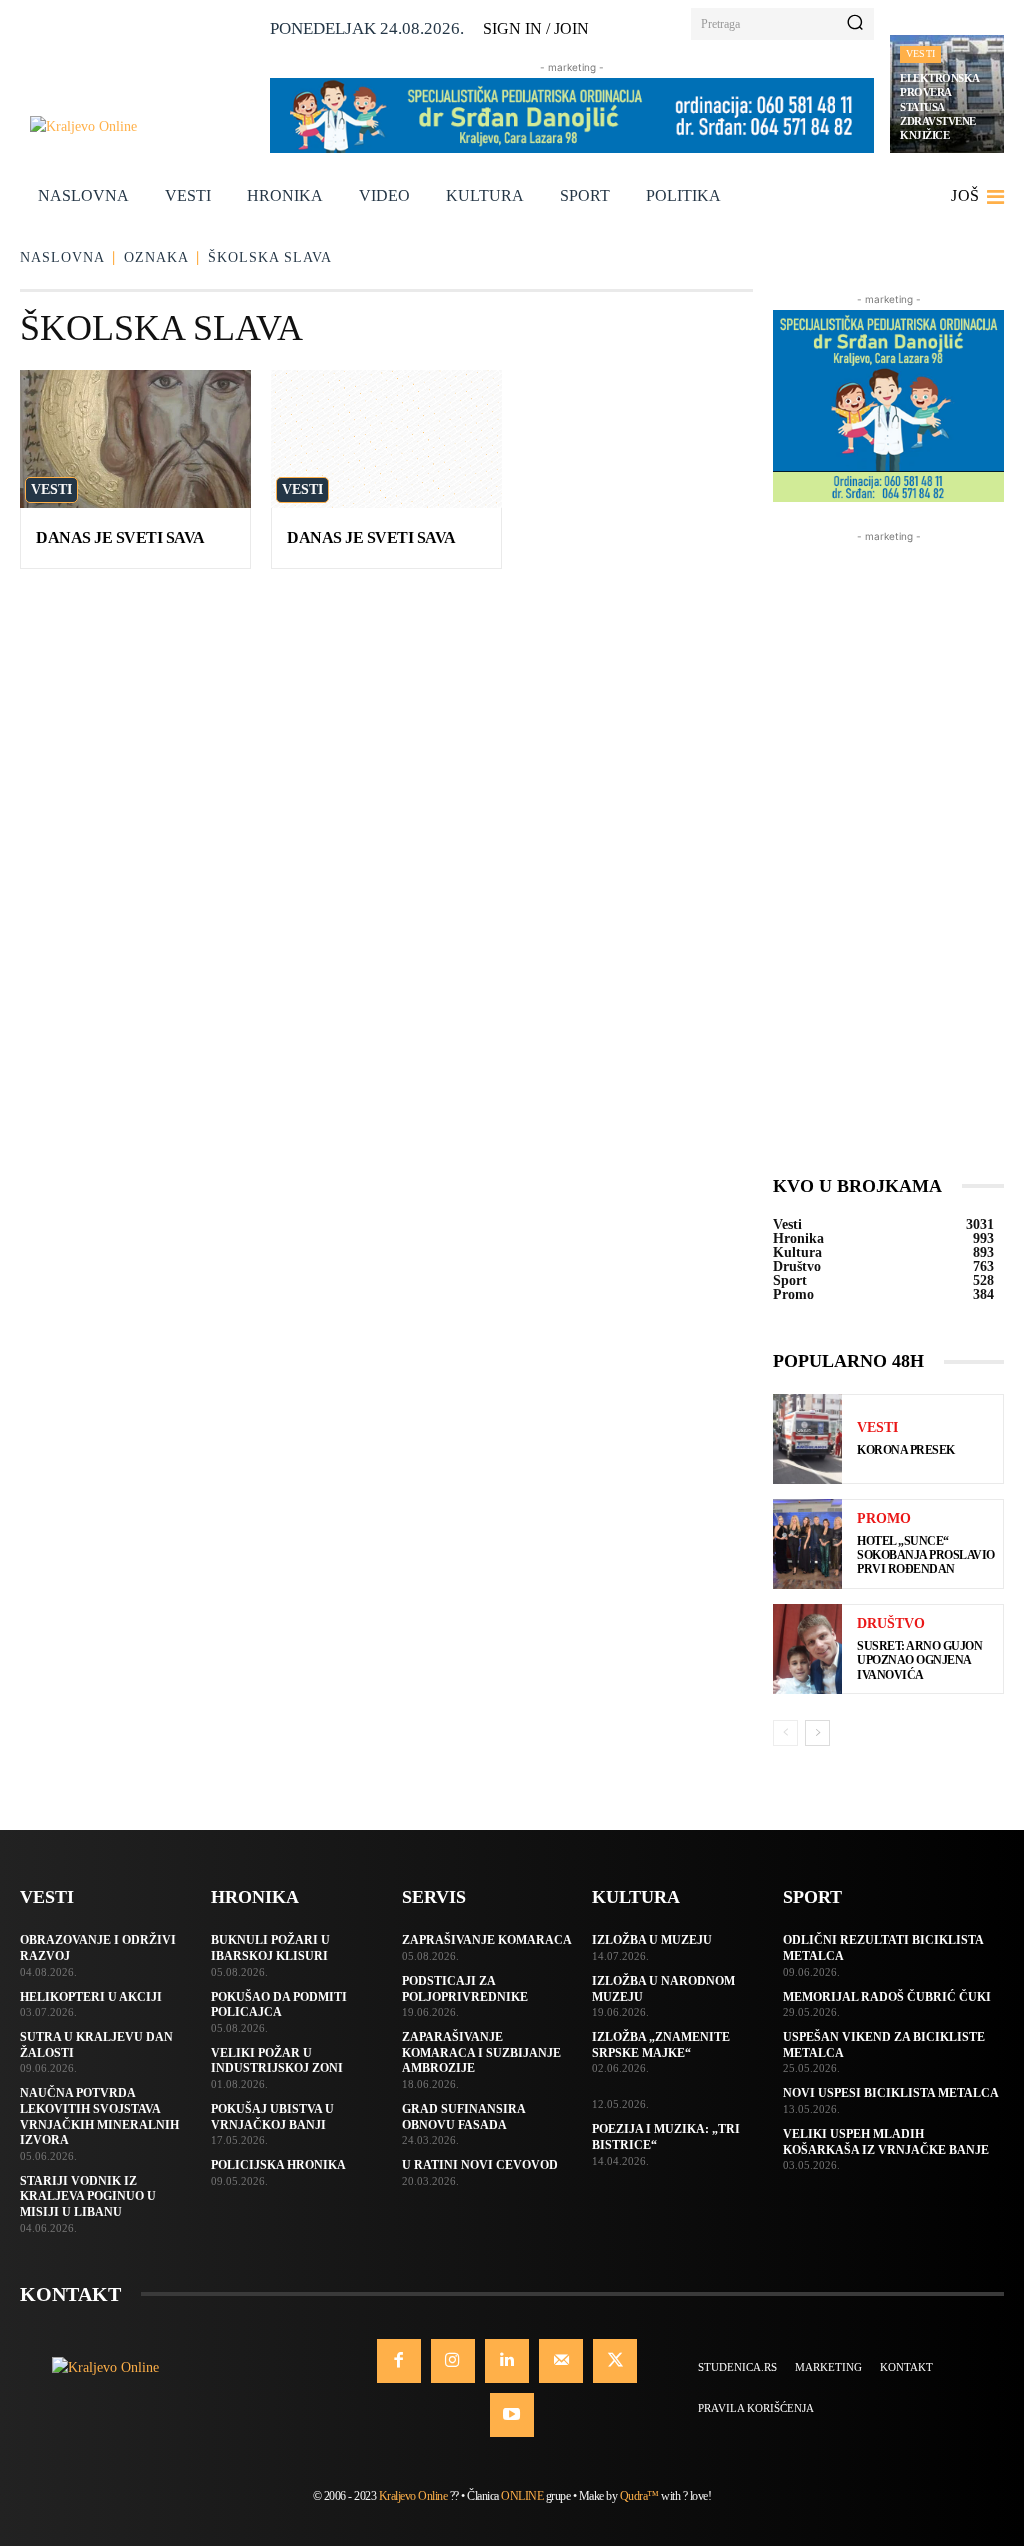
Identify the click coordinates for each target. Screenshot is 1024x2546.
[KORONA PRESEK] (807, 1439)
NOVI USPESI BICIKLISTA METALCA (891, 2093)
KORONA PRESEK (906, 1450)
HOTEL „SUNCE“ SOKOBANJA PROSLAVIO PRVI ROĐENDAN (926, 1555)
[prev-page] (785, 1733)
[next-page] (817, 1733)
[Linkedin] (507, 2361)
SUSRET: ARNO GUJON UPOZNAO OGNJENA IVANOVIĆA (919, 1660)
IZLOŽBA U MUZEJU (652, 1940)
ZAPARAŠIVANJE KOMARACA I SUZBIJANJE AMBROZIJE (481, 2052)
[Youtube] (512, 2415)
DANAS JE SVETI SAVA (120, 537)
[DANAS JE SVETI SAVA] (135, 439)
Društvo (891, 1624)
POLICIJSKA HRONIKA (278, 2165)
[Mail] (561, 2361)
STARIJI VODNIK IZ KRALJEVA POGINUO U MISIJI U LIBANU (88, 2196)
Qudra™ (639, 2496)
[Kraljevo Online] (142, 126)
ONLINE (522, 2496)
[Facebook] (399, 2361)
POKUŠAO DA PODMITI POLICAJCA (279, 2005)
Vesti (920, 53)
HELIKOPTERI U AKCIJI (91, 1997)
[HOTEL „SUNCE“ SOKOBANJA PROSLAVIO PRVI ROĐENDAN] (807, 1544)
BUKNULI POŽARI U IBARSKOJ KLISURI (270, 1948)
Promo (884, 1519)
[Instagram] (453, 2361)
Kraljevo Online (413, 2496)
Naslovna (62, 257)
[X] (615, 2361)
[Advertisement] (888, 847)
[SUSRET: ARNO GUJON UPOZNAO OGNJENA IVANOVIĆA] (807, 1649)
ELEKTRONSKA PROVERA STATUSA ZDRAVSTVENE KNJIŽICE (940, 106)
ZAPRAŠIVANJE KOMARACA (487, 1940)
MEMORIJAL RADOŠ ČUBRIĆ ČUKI (887, 1997)
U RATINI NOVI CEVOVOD (480, 2165)
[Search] (855, 24)
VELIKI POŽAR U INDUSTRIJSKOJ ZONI (277, 2061)
